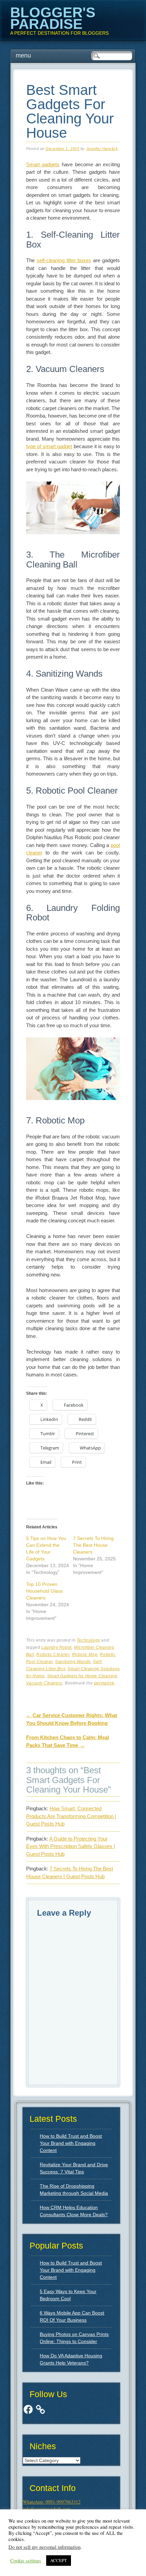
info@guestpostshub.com (47, 2509)
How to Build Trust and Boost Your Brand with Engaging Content (71, 2143)
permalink (104, 1683)
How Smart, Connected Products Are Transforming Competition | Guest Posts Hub (71, 1816)
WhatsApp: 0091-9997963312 (52, 2502)
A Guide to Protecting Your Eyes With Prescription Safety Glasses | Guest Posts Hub (71, 1846)
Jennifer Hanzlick (102, 149)
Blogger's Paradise (53, 18)
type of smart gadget (49, 446)
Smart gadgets (43, 164)
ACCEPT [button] (59, 2560)
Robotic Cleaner (53, 1655)
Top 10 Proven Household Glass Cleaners (44, 1591)
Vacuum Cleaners (44, 1683)
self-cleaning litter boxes (64, 260)
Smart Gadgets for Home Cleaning (82, 1676)
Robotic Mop (85, 1655)
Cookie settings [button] (26, 2561)
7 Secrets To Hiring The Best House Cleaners (93, 1545)
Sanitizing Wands (73, 1662)
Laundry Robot (57, 1647)
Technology (88, 1640)
